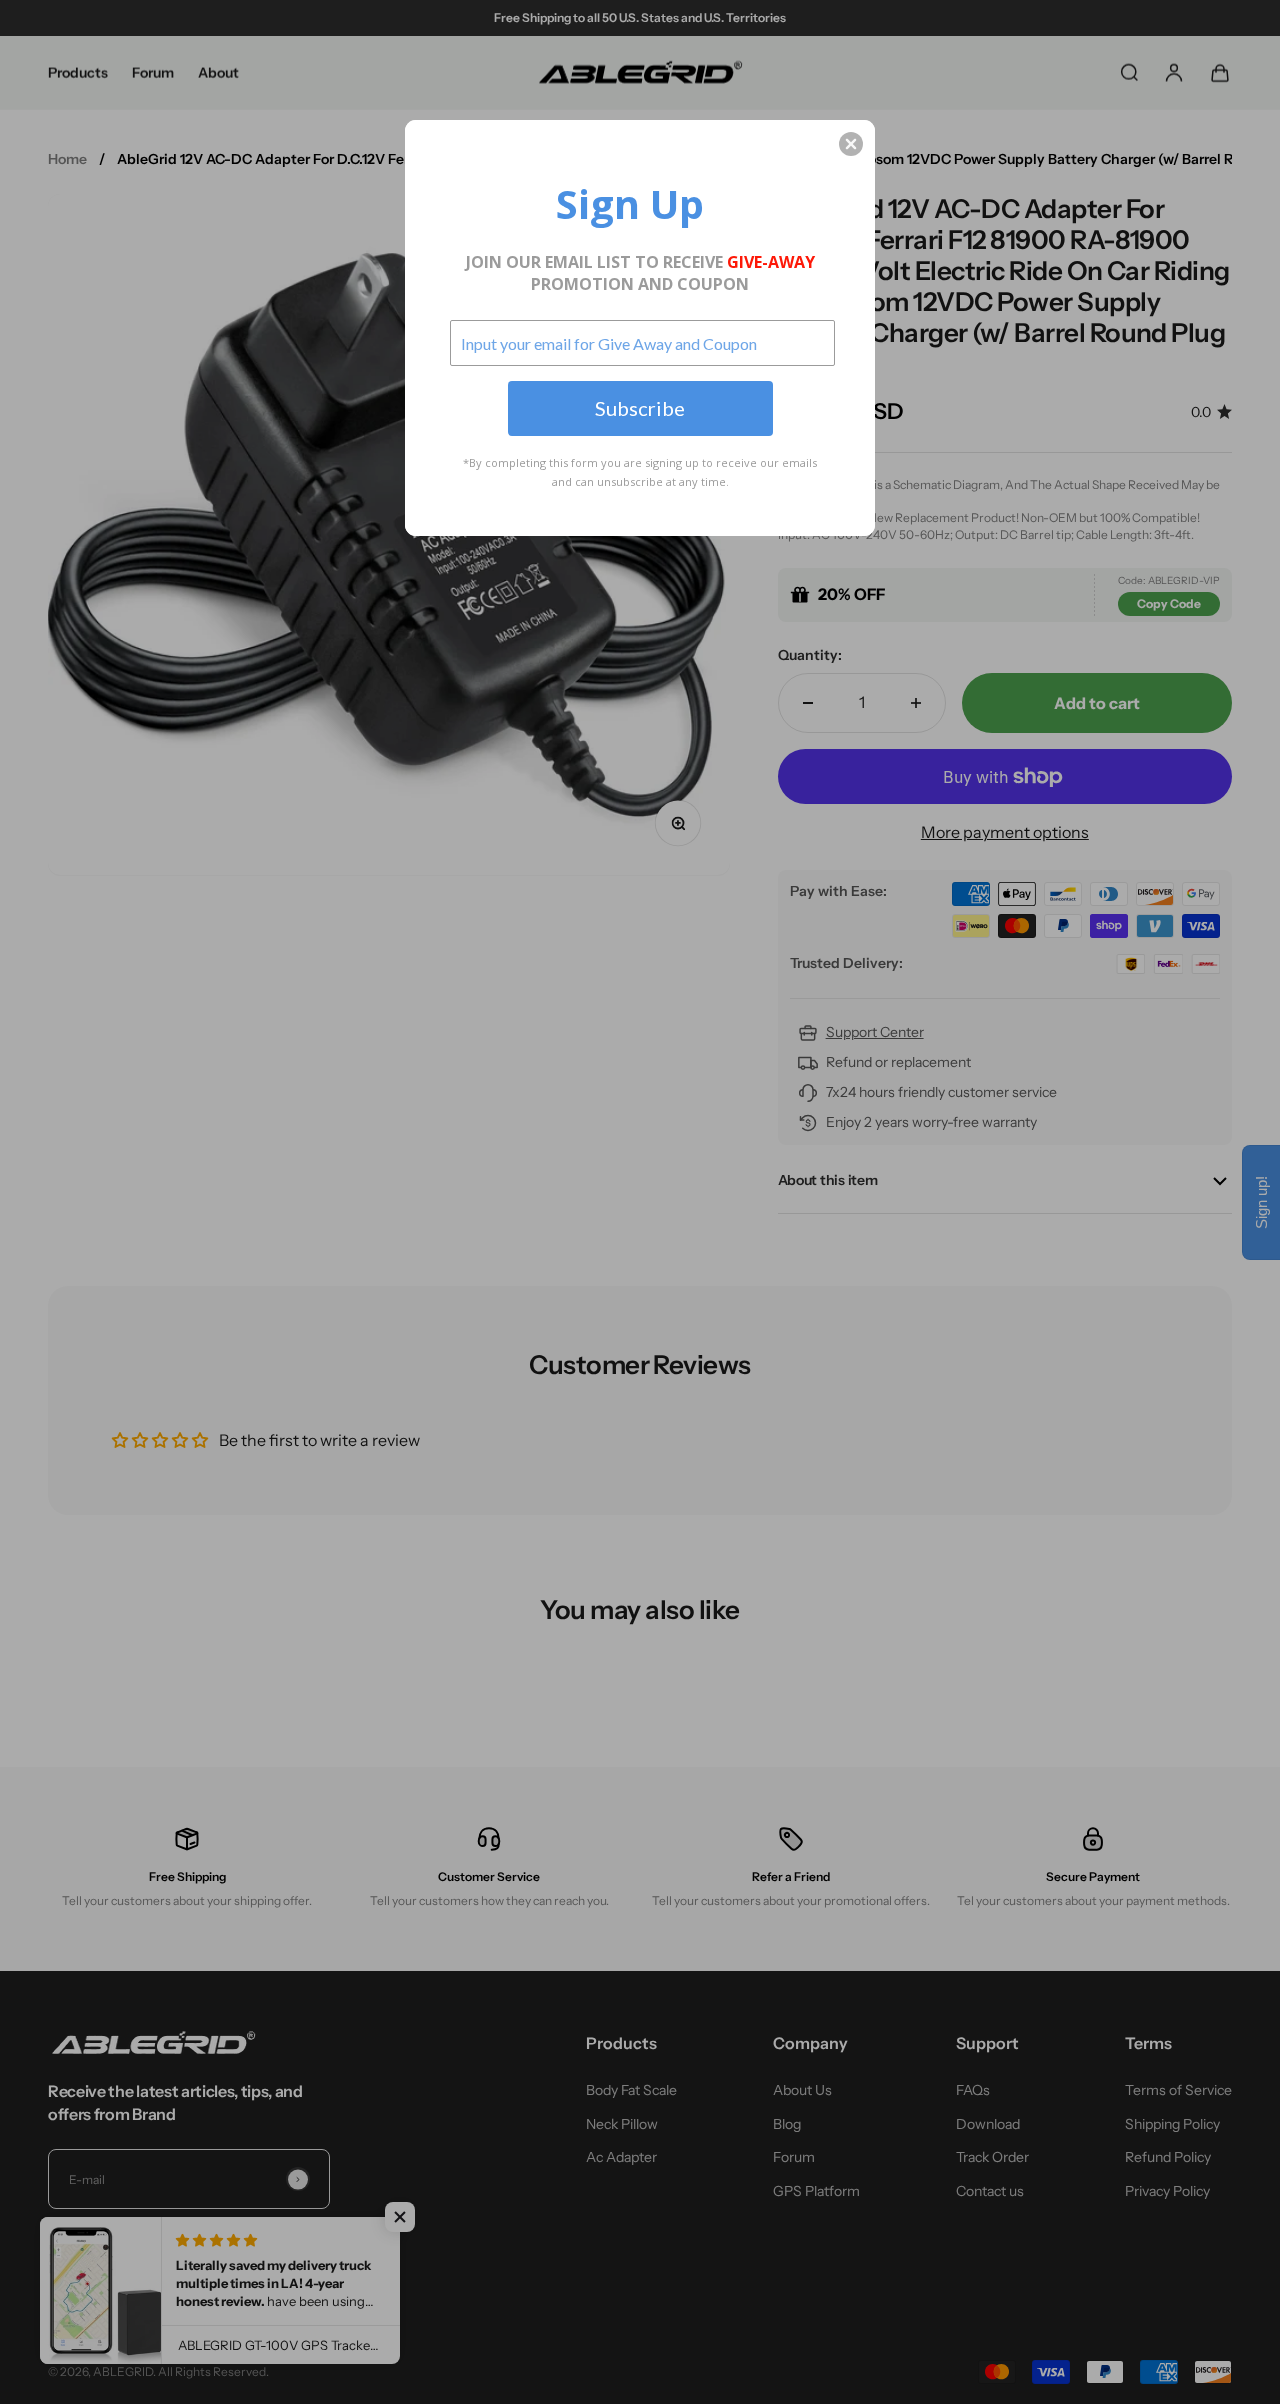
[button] (851, 144)
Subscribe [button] (640, 408)
